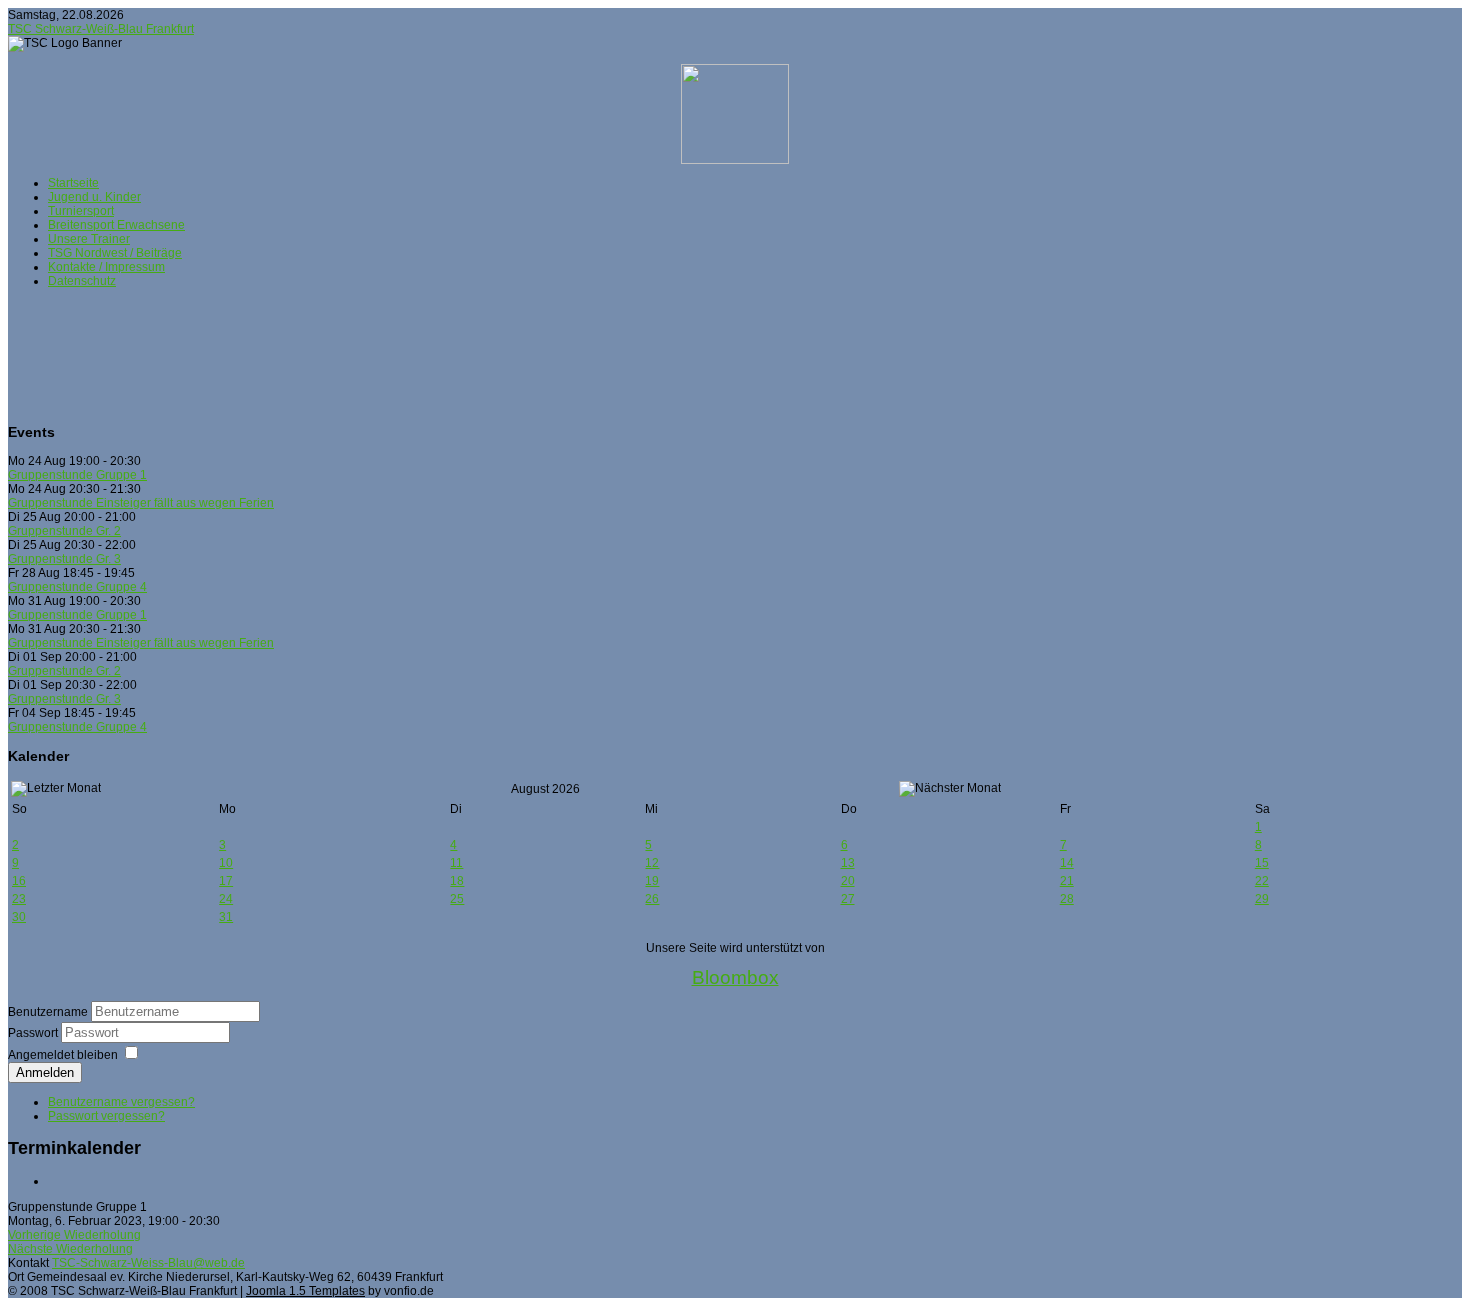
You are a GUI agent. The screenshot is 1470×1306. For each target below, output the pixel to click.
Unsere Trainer (89, 239)
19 (652, 881)
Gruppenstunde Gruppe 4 (77, 587)
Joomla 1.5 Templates (305, 1291)
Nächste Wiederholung (70, 1249)
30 (19, 917)
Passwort (34, 1033)
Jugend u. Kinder (94, 197)
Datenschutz (82, 281)
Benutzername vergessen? (121, 1102)
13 (848, 863)
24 (226, 899)
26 (652, 899)
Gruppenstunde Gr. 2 (64, 531)
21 (1067, 881)
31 (226, 917)
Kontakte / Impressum (106, 267)
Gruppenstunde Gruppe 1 (77, 475)
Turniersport (81, 211)
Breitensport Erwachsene (116, 225)
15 (1262, 863)
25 (457, 899)
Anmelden (45, 1072)
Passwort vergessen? (106, 1116)
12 (652, 863)
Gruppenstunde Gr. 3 (64, 559)
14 (1067, 863)
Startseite (73, 183)
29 (1262, 899)
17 (226, 881)
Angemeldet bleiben (63, 1055)
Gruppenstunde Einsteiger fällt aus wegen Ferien (141, 503)
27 (848, 899)
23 (19, 899)
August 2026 (545, 789)
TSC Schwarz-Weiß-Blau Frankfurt (101, 29)
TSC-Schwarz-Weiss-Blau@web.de (148, 1263)
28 (1067, 899)
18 (457, 881)
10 (226, 863)
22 (1262, 881)
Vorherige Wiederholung (74, 1235)
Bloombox (735, 977)
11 (456, 863)
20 (848, 881)
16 (19, 881)
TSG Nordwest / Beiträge (115, 253)
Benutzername (48, 1012)
